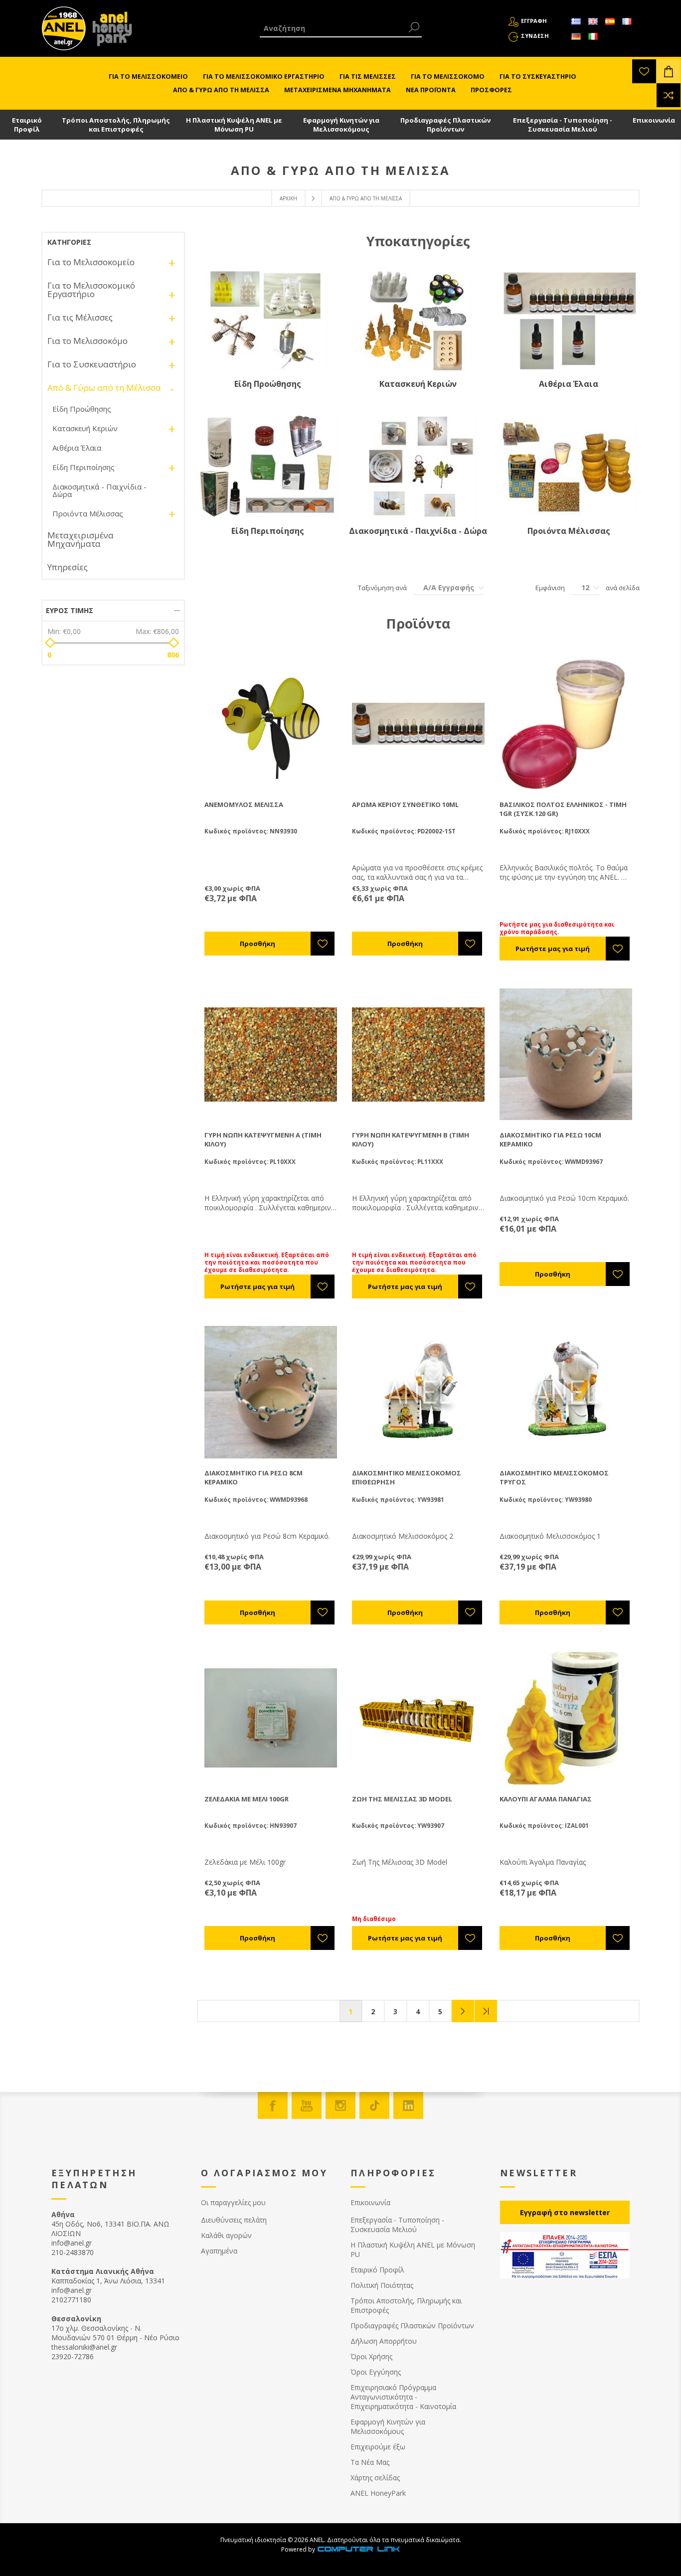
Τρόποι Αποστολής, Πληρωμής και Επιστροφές (116, 125)
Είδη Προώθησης (268, 384)
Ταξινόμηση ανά (382, 588)
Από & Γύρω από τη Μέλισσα (104, 388)
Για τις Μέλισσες (80, 317)
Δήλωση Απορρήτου (384, 2341)
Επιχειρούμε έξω (378, 2447)
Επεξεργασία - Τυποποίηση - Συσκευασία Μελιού (563, 125)
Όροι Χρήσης (371, 2356)
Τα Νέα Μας (370, 2462)
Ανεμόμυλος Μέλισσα (244, 805)
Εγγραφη (534, 21)
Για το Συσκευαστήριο (92, 364)
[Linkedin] (408, 2105)
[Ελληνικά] (576, 21)
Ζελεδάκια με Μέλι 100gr (247, 1799)
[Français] (627, 21)
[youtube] (307, 2105)
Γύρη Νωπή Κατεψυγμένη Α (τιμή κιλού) (263, 1139)
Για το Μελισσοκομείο (91, 262)
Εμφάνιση (550, 588)
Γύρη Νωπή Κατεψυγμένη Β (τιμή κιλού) (411, 1139)
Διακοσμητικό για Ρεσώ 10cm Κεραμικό (550, 1139)
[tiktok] (374, 2105)
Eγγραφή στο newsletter (565, 2212)
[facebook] (273, 2105)
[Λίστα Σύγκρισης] (669, 95)
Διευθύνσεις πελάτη (234, 2220)
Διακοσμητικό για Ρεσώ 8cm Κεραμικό (254, 1477)
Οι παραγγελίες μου (233, 2202)
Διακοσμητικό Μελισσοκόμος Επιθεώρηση (407, 1477)
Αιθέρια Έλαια (569, 384)
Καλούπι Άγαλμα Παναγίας (546, 1799)
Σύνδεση (535, 36)
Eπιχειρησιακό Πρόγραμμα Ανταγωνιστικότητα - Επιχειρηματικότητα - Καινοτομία (403, 2397)
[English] (593, 21)
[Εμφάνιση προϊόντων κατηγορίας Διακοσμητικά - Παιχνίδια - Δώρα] (418, 466)
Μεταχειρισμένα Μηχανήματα (81, 539)
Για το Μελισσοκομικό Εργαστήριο (91, 290)
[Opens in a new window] (358, 2549)
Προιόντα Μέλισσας (569, 531)
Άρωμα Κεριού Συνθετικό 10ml (405, 805)
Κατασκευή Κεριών (418, 384)
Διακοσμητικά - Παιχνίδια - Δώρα (418, 531)
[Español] (610, 21)
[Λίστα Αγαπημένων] (644, 71)
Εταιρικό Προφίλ (27, 125)
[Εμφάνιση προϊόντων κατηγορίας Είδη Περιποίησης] (268, 466)
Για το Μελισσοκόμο (87, 341)
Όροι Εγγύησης (376, 2372)
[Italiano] (593, 36)
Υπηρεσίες (68, 567)
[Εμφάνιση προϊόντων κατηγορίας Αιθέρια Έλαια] (569, 319)
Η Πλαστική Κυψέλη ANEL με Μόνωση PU (234, 125)
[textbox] (333, 28)
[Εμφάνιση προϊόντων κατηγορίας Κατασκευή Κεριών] (418, 319)
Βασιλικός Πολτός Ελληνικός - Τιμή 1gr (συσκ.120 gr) (563, 809)
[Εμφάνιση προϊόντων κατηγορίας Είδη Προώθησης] (268, 319)
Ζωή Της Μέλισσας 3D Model (402, 1799)
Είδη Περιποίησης (268, 531)
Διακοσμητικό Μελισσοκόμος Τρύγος (554, 1477)
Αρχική (288, 198)
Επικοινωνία (654, 120)
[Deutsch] (576, 36)
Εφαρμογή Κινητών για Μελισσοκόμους (341, 125)
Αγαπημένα (219, 2251)
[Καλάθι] (669, 71)
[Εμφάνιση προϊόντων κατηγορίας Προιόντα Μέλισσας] (569, 466)
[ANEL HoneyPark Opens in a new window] (109, 31)
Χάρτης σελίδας (375, 2478)
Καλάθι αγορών (226, 2235)
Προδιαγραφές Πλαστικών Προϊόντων (445, 125)
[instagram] (340, 2105)
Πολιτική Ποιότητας (382, 2285)
